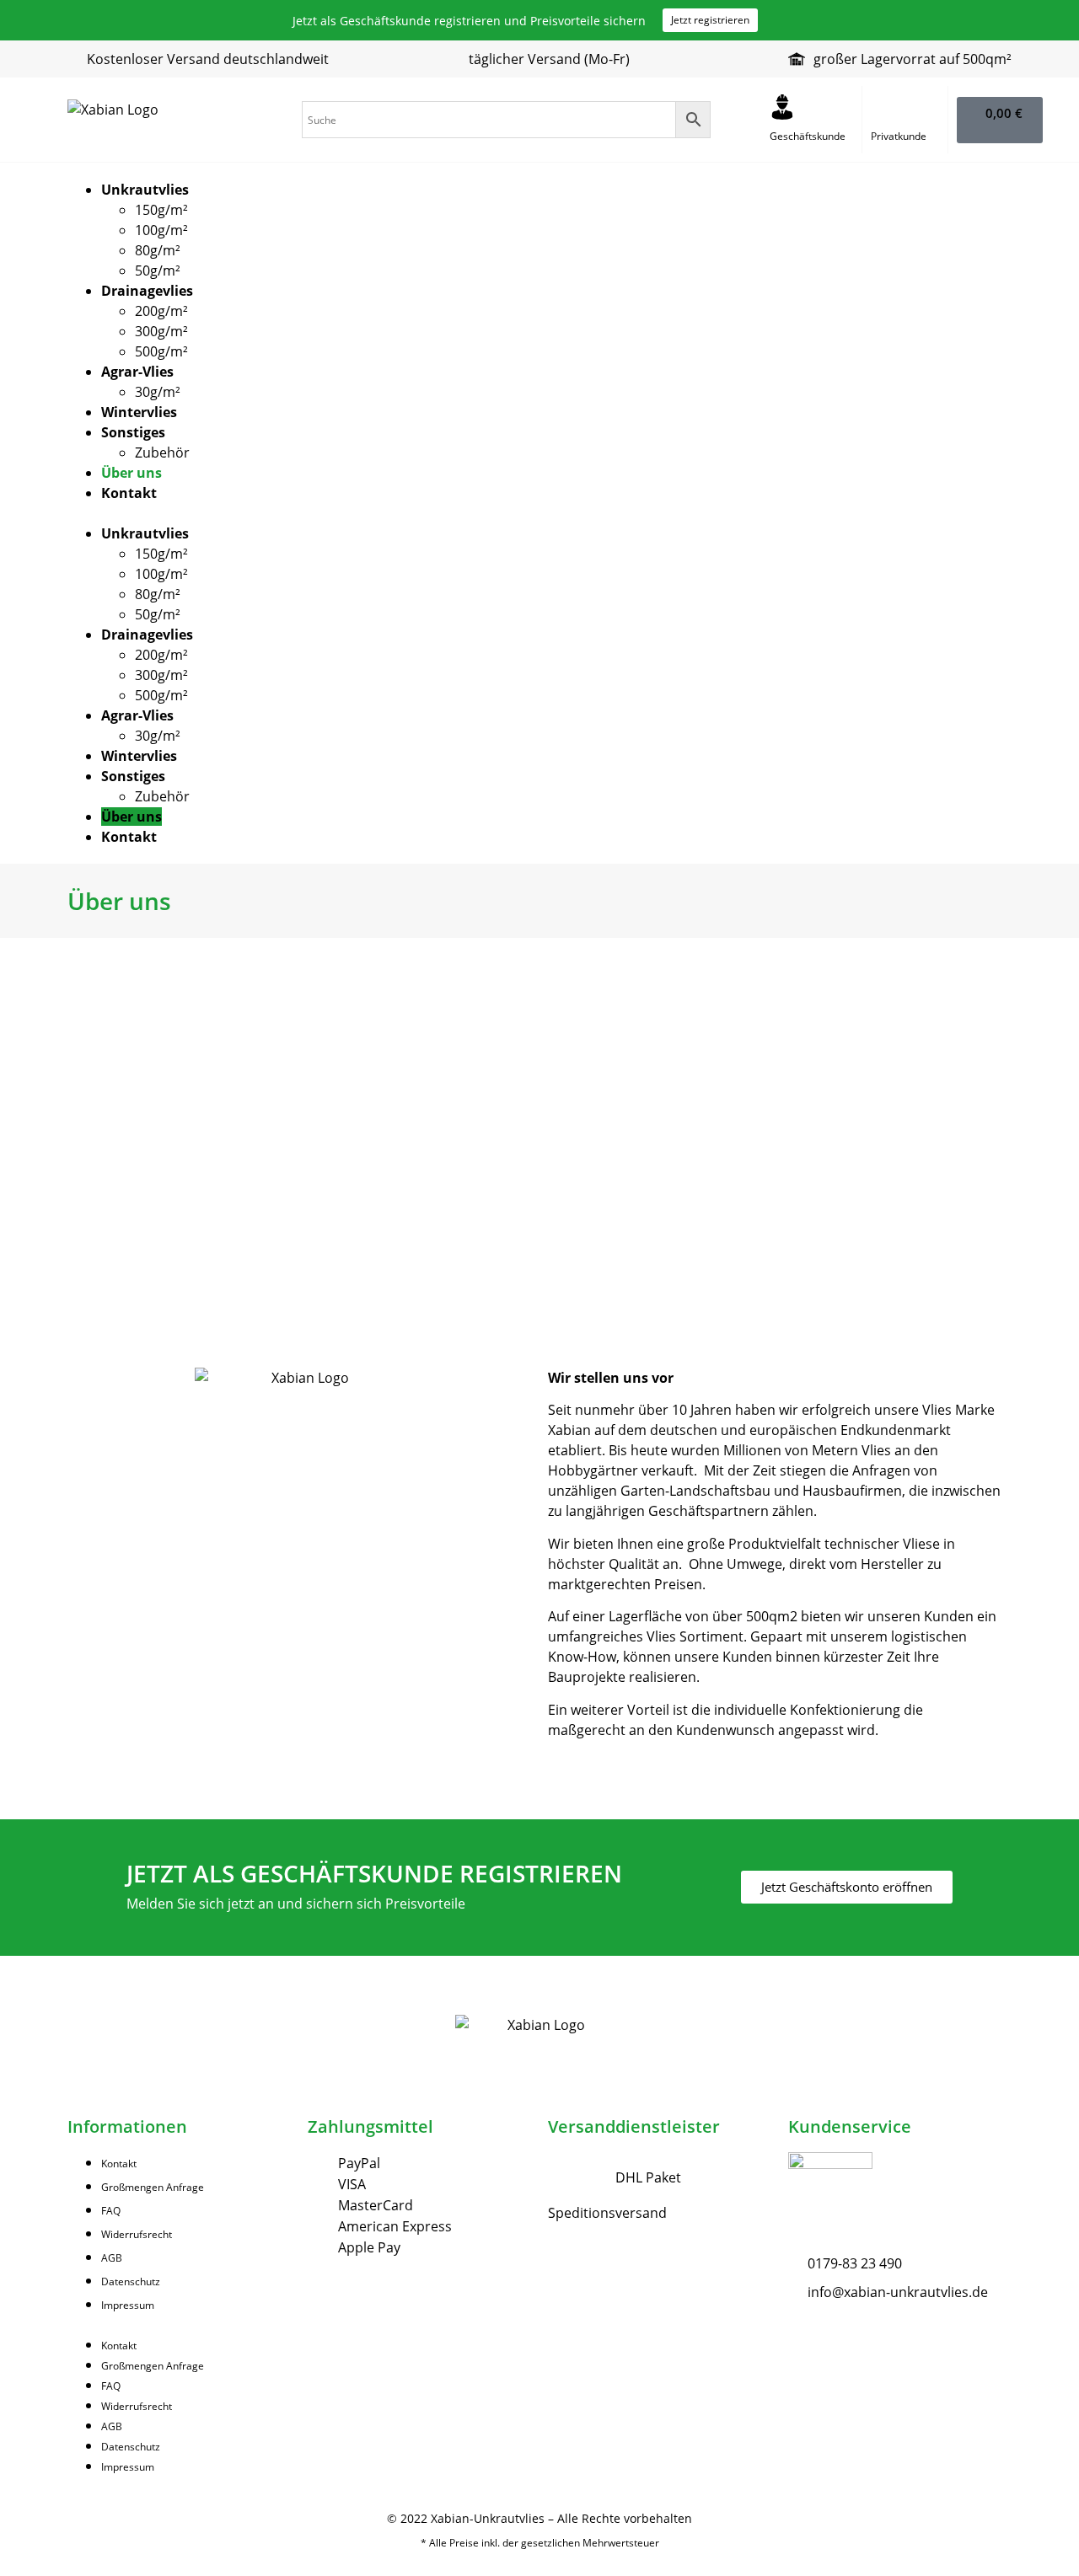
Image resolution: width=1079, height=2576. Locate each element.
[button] (539, 513)
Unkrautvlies (145, 190)
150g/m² (161, 210)
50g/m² (158, 270)
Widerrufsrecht (137, 2234)
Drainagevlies (147, 291)
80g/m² (158, 250)
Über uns (132, 473)
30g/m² (158, 392)
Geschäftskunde (808, 136)
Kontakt (129, 493)
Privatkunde (899, 136)
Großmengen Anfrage (153, 2187)
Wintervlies (139, 412)
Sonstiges (133, 432)
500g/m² (161, 351)
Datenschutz (131, 2281)
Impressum (128, 2305)
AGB (112, 2258)
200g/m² (161, 311)
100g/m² (161, 230)
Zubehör (162, 453)
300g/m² (161, 331)
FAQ (111, 2211)
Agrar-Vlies (137, 372)
